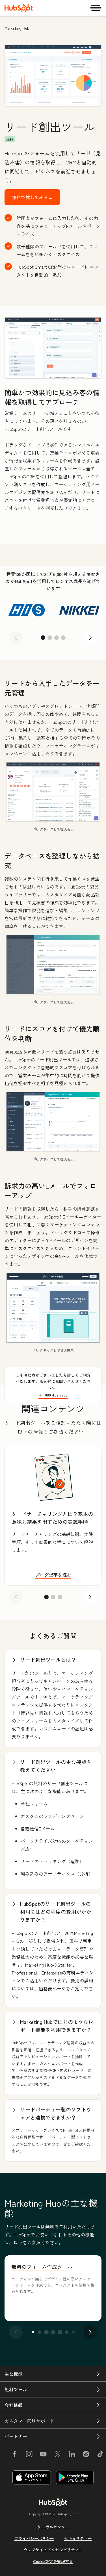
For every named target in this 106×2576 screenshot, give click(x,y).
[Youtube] (43, 2455)
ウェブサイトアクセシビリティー (53, 2550)
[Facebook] (15, 2455)
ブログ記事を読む (53, 1575)
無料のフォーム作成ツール (42, 2267)
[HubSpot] (19, 8)
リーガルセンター (53, 2527)
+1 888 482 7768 (53, 1395)
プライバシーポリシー (34, 2538)
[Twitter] (57, 2455)
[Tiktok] (100, 2455)
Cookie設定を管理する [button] (53, 2561)
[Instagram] (29, 2455)
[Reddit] (86, 2455)
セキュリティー (78, 2538)
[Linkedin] (72, 2455)
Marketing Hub (17, 28)
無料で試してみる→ (32, 197)
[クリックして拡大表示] (53, 348)
